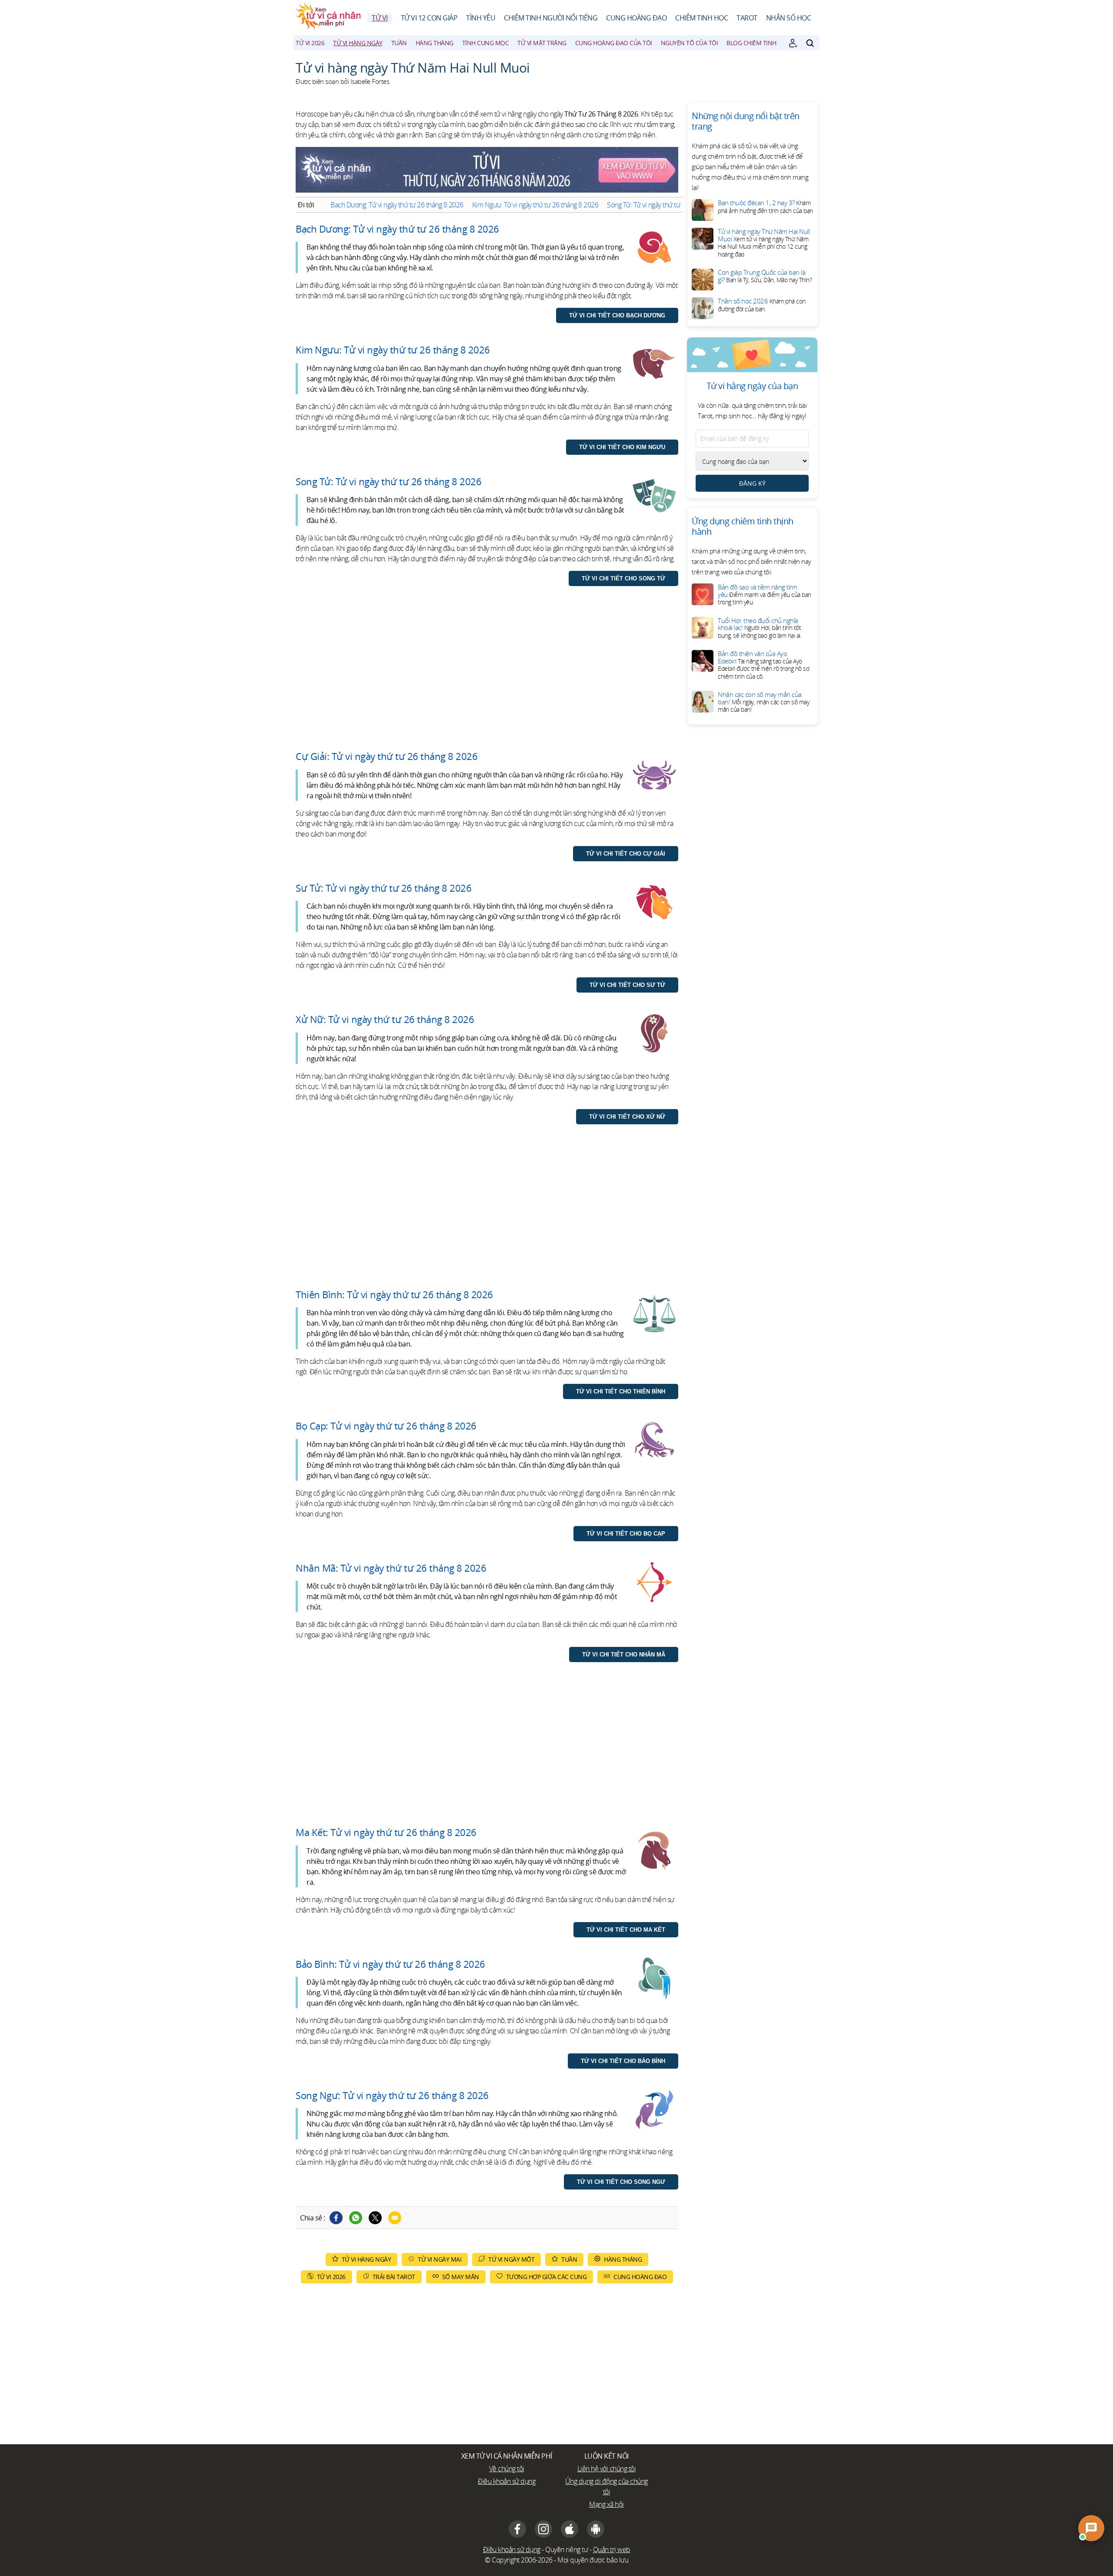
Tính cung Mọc (486, 43)
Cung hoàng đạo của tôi (614, 43)
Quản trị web (612, 2549)
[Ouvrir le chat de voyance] (1091, 2528)
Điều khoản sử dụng (507, 2481)
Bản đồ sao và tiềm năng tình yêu (765, 594)
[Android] (596, 2529)
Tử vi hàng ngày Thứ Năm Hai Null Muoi (764, 243)
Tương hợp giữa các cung (547, 2277)
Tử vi (380, 18)
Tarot (747, 18)
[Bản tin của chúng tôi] (793, 43)
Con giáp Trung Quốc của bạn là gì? (765, 276)
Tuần (399, 43)
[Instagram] (543, 2529)
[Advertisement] (487, 677)
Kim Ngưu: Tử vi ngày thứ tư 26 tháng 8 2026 (535, 205)
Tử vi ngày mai (440, 2259)
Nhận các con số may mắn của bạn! (763, 702)
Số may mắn (461, 2277)
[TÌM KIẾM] (810, 43)
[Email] (395, 2218)
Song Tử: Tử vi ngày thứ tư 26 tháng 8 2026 (667, 205)
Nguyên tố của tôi (690, 43)
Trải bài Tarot (394, 2277)
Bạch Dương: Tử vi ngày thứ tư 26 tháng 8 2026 (397, 205)
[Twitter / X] (375, 2218)
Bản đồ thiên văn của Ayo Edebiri (763, 665)
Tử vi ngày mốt (511, 2259)
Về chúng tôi (507, 2469)
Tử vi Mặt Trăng (542, 43)
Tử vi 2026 (310, 43)
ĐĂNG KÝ (752, 483)
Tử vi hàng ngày (358, 43)
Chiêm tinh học (701, 18)
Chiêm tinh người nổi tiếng (551, 18)
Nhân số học (789, 18)
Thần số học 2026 (762, 305)
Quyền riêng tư (566, 2549)
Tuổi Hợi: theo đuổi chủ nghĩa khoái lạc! (760, 628)
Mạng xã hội (606, 2504)
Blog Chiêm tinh (751, 43)
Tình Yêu (481, 18)
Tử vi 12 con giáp (429, 18)
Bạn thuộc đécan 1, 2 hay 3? (765, 207)
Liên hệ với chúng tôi (607, 2469)
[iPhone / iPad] (570, 2529)
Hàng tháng (435, 43)
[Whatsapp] (356, 2218)
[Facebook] (336, 2218)
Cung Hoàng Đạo (636, 18)
